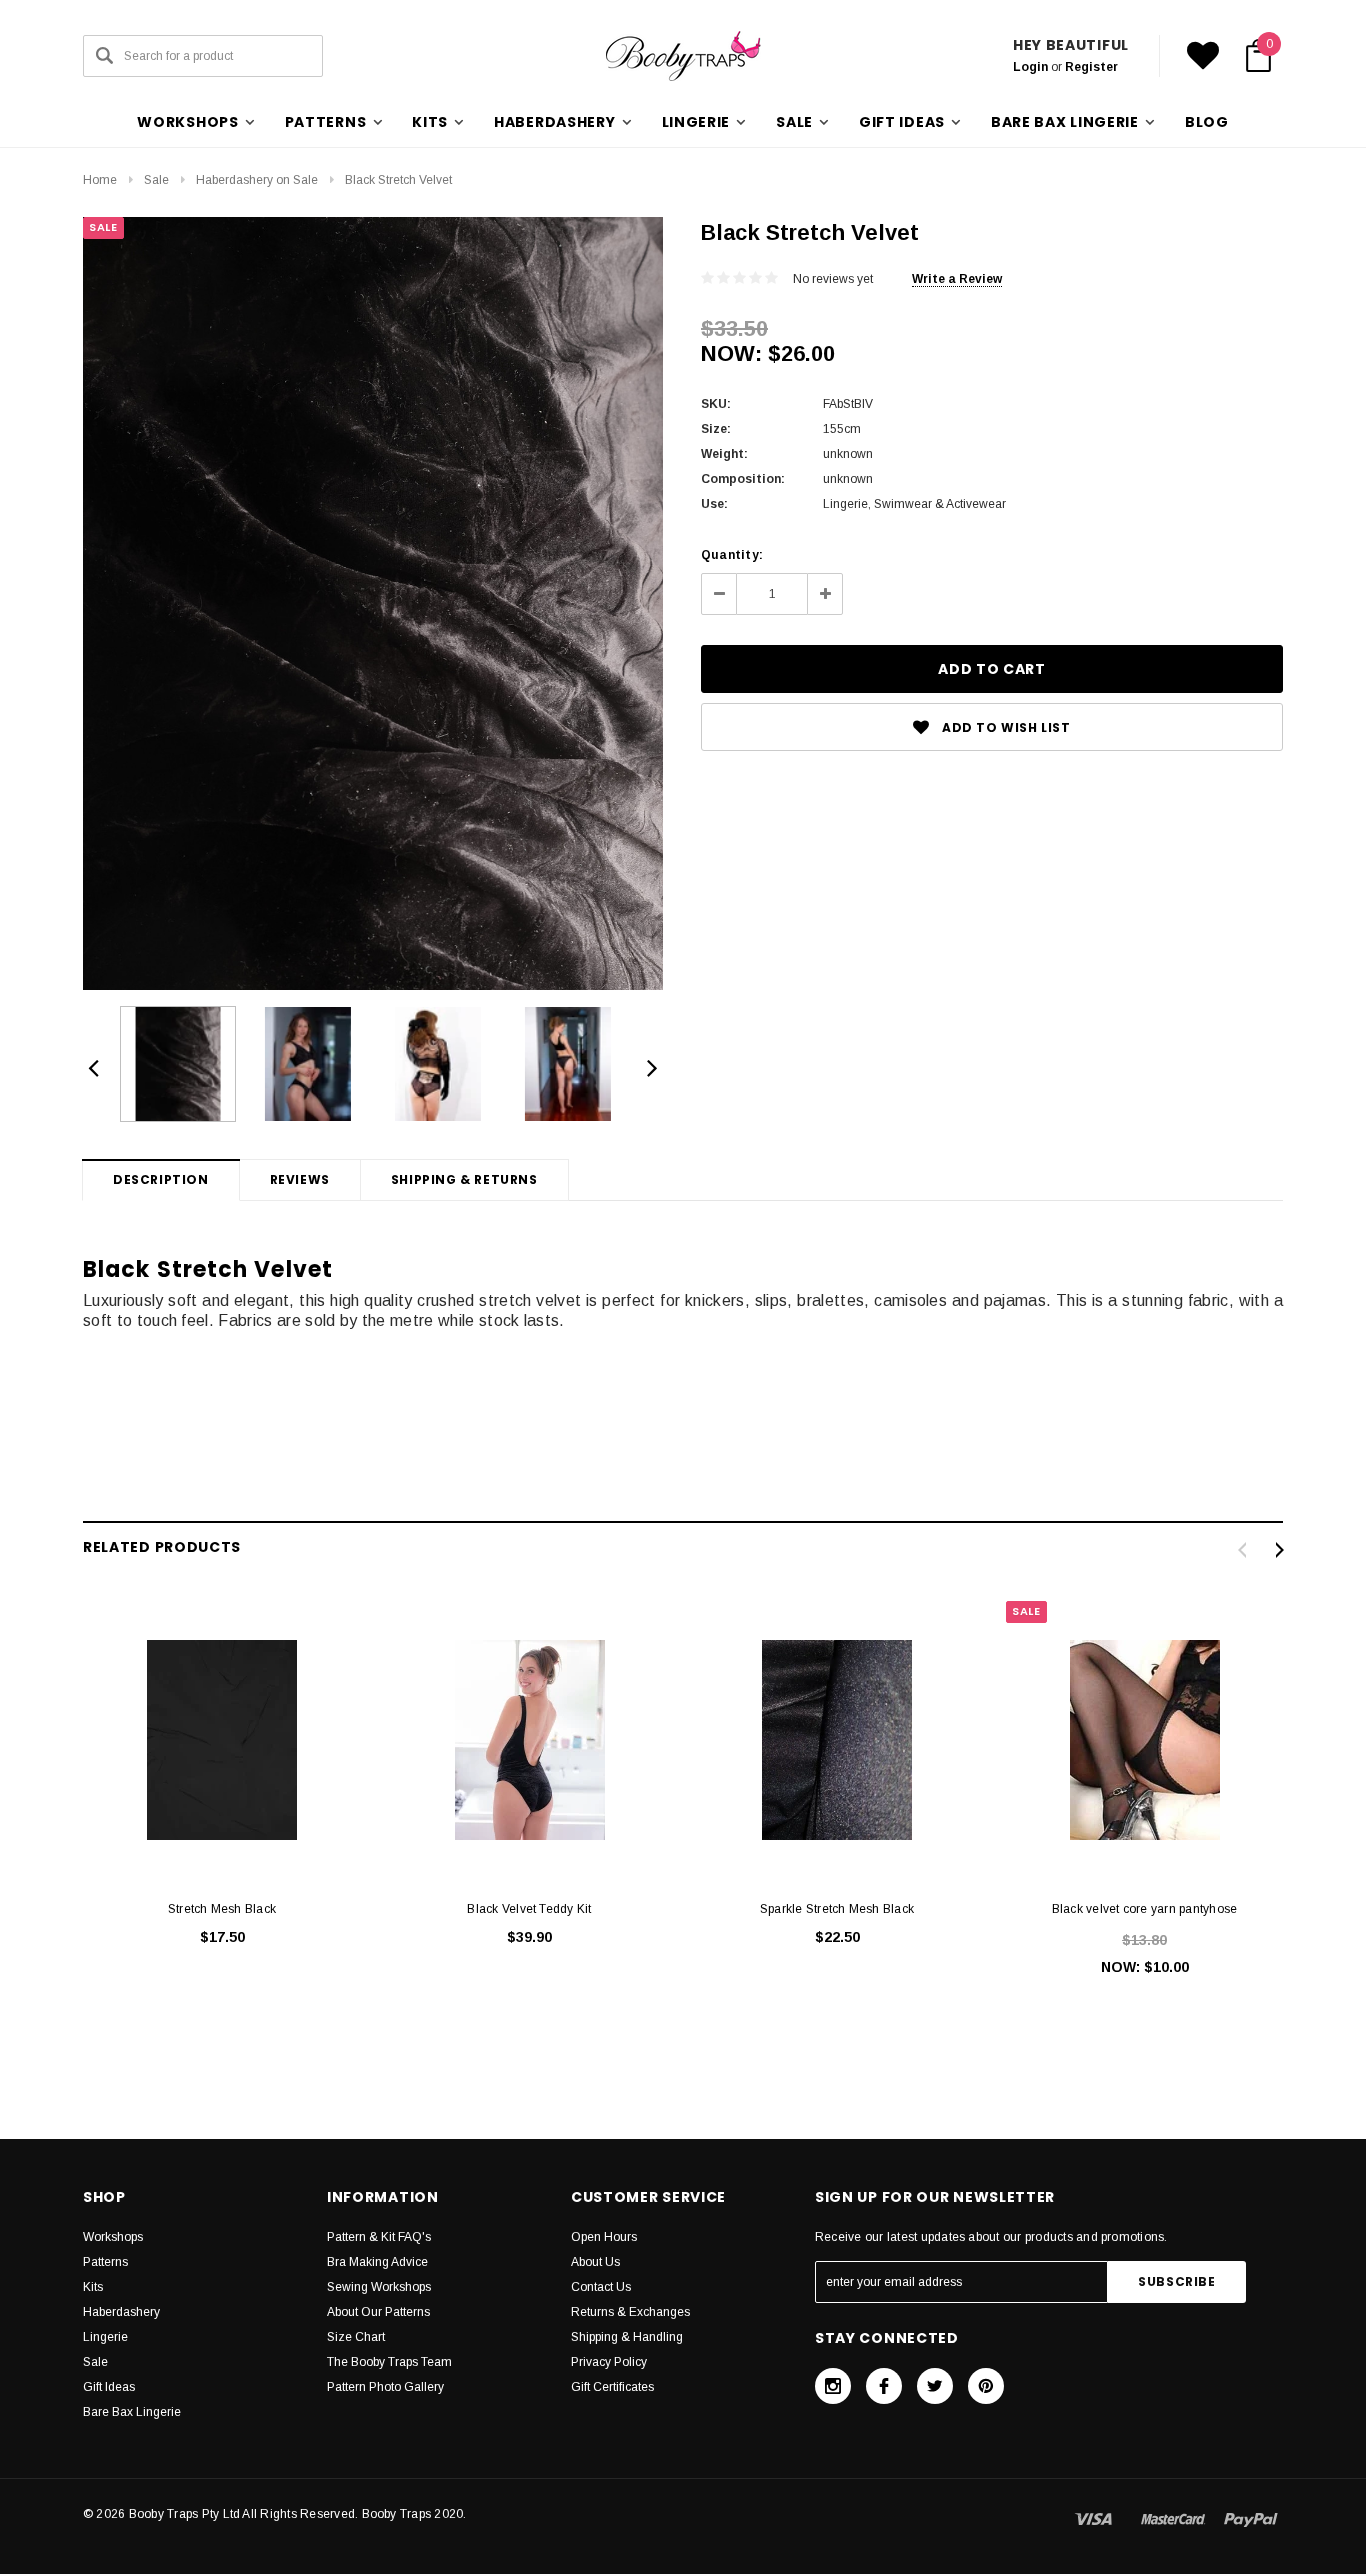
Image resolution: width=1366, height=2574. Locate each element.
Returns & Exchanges (630, 2312)
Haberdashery (121, 2312)
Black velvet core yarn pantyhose (1145, 1909)
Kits (93, 2287)
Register (1091, 67)
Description (161, 1179)
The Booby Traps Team (389, 2362)
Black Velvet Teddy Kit (529, 1909)
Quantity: (732, 555)
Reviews (300, 1179)
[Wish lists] (1203, 56)
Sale (156, 180)
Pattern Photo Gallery (385, 2387)
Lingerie (105, 2337)
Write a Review (957, 279)
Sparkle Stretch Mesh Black (837, 1909)
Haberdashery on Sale (257, 180)
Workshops (113, 2237)
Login (1030, 67)
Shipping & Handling (627, 2337)
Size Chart (356, 2337)
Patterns (105, 2262)
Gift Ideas (109, 2387)
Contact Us (601, 2287)
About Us (595, 2262)
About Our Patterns (378, 2312)
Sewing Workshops (379, 2287)
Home (100, 180)
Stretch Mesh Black (222, 1909)
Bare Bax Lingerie (132, 2412)
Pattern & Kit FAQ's (379, 2237)
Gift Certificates (612, 2387)
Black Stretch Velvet (398, 180)
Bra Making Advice (377, 2262)
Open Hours (604, 2237)
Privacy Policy (609, 2362)
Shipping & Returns (464, 1179)
